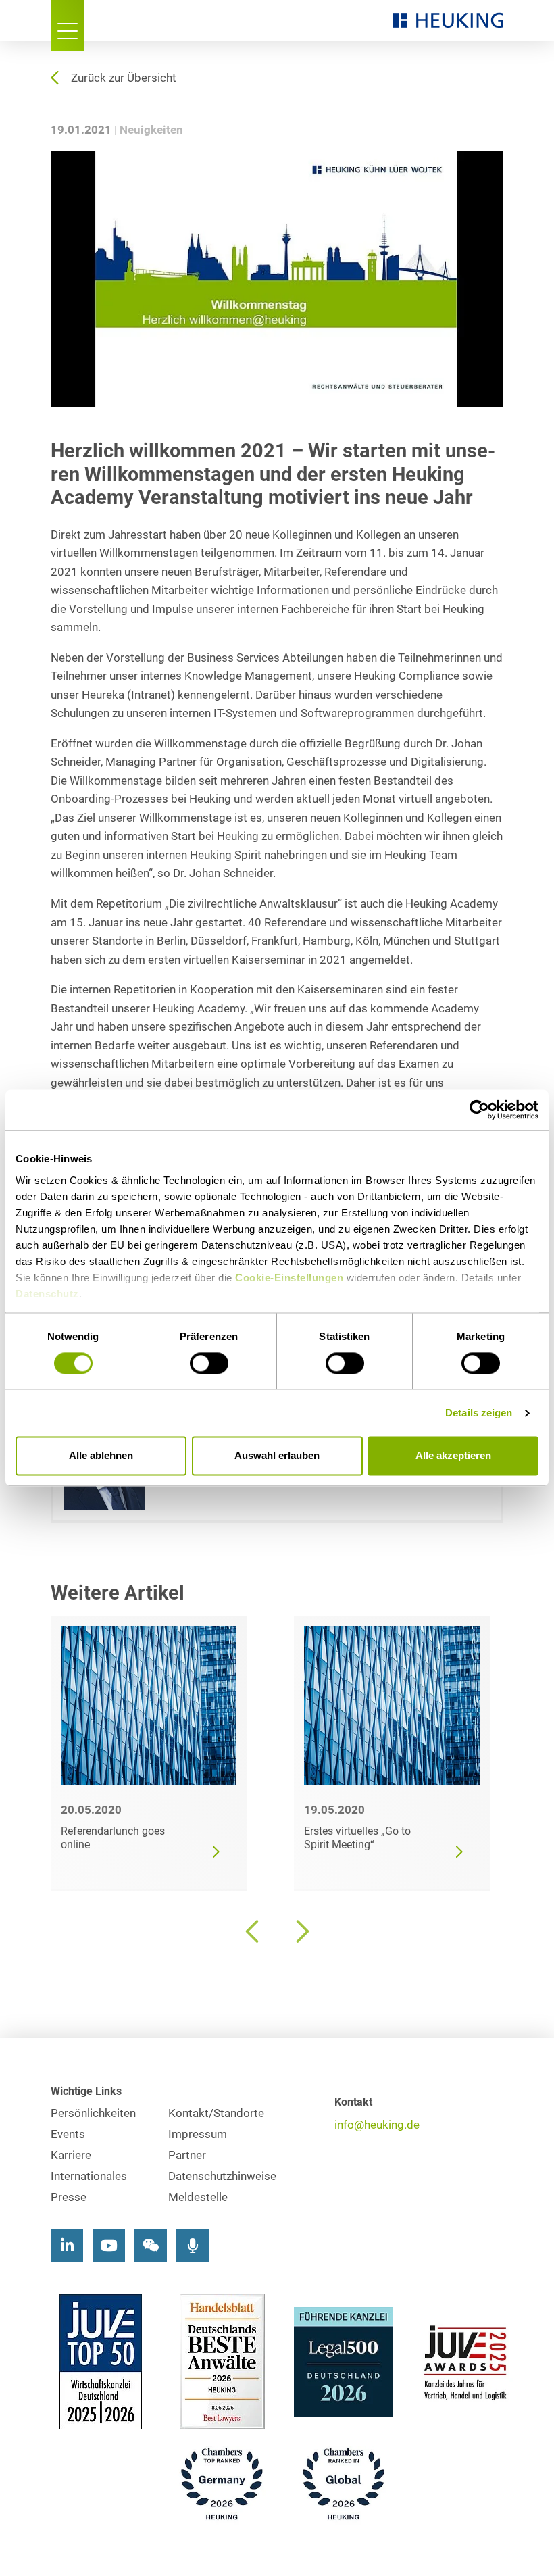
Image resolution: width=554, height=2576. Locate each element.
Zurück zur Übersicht (124, 78)
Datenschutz (47, 1294)
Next (301, 1931)
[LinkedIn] (67, 2246)
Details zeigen (479, 1413)
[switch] (209, 1363)
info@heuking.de (377, 2125)
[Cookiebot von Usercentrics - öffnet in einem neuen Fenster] (479, 1110)
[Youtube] (109, 2246)
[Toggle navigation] (68, 25)
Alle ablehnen (101, 1456)
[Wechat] (151, 2246)
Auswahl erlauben (277, 1456)
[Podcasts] (193, 2246)
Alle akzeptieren (453, 1456)
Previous (253, 1931)
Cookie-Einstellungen (289, 1278)
